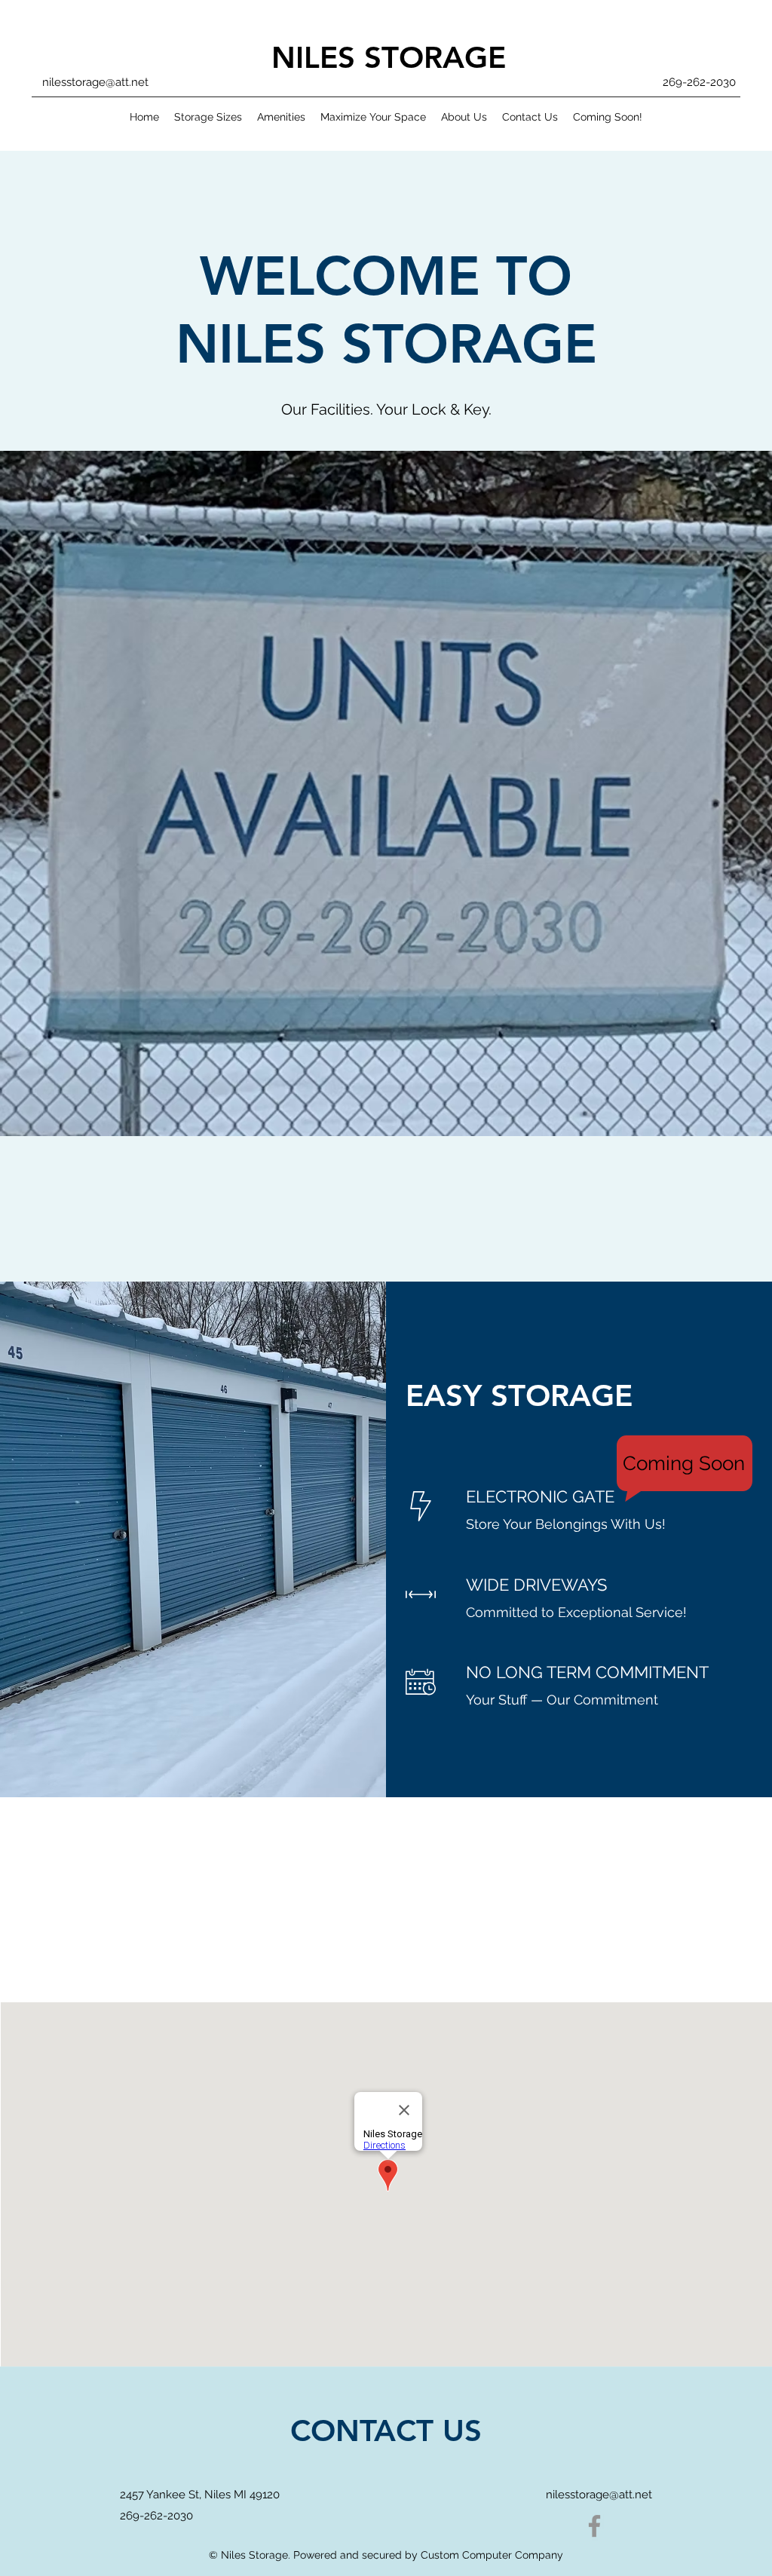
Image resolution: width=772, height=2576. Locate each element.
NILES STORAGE (389, 57)
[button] (386, 793)
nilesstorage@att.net (95, 82)
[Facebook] (594, 2526)
